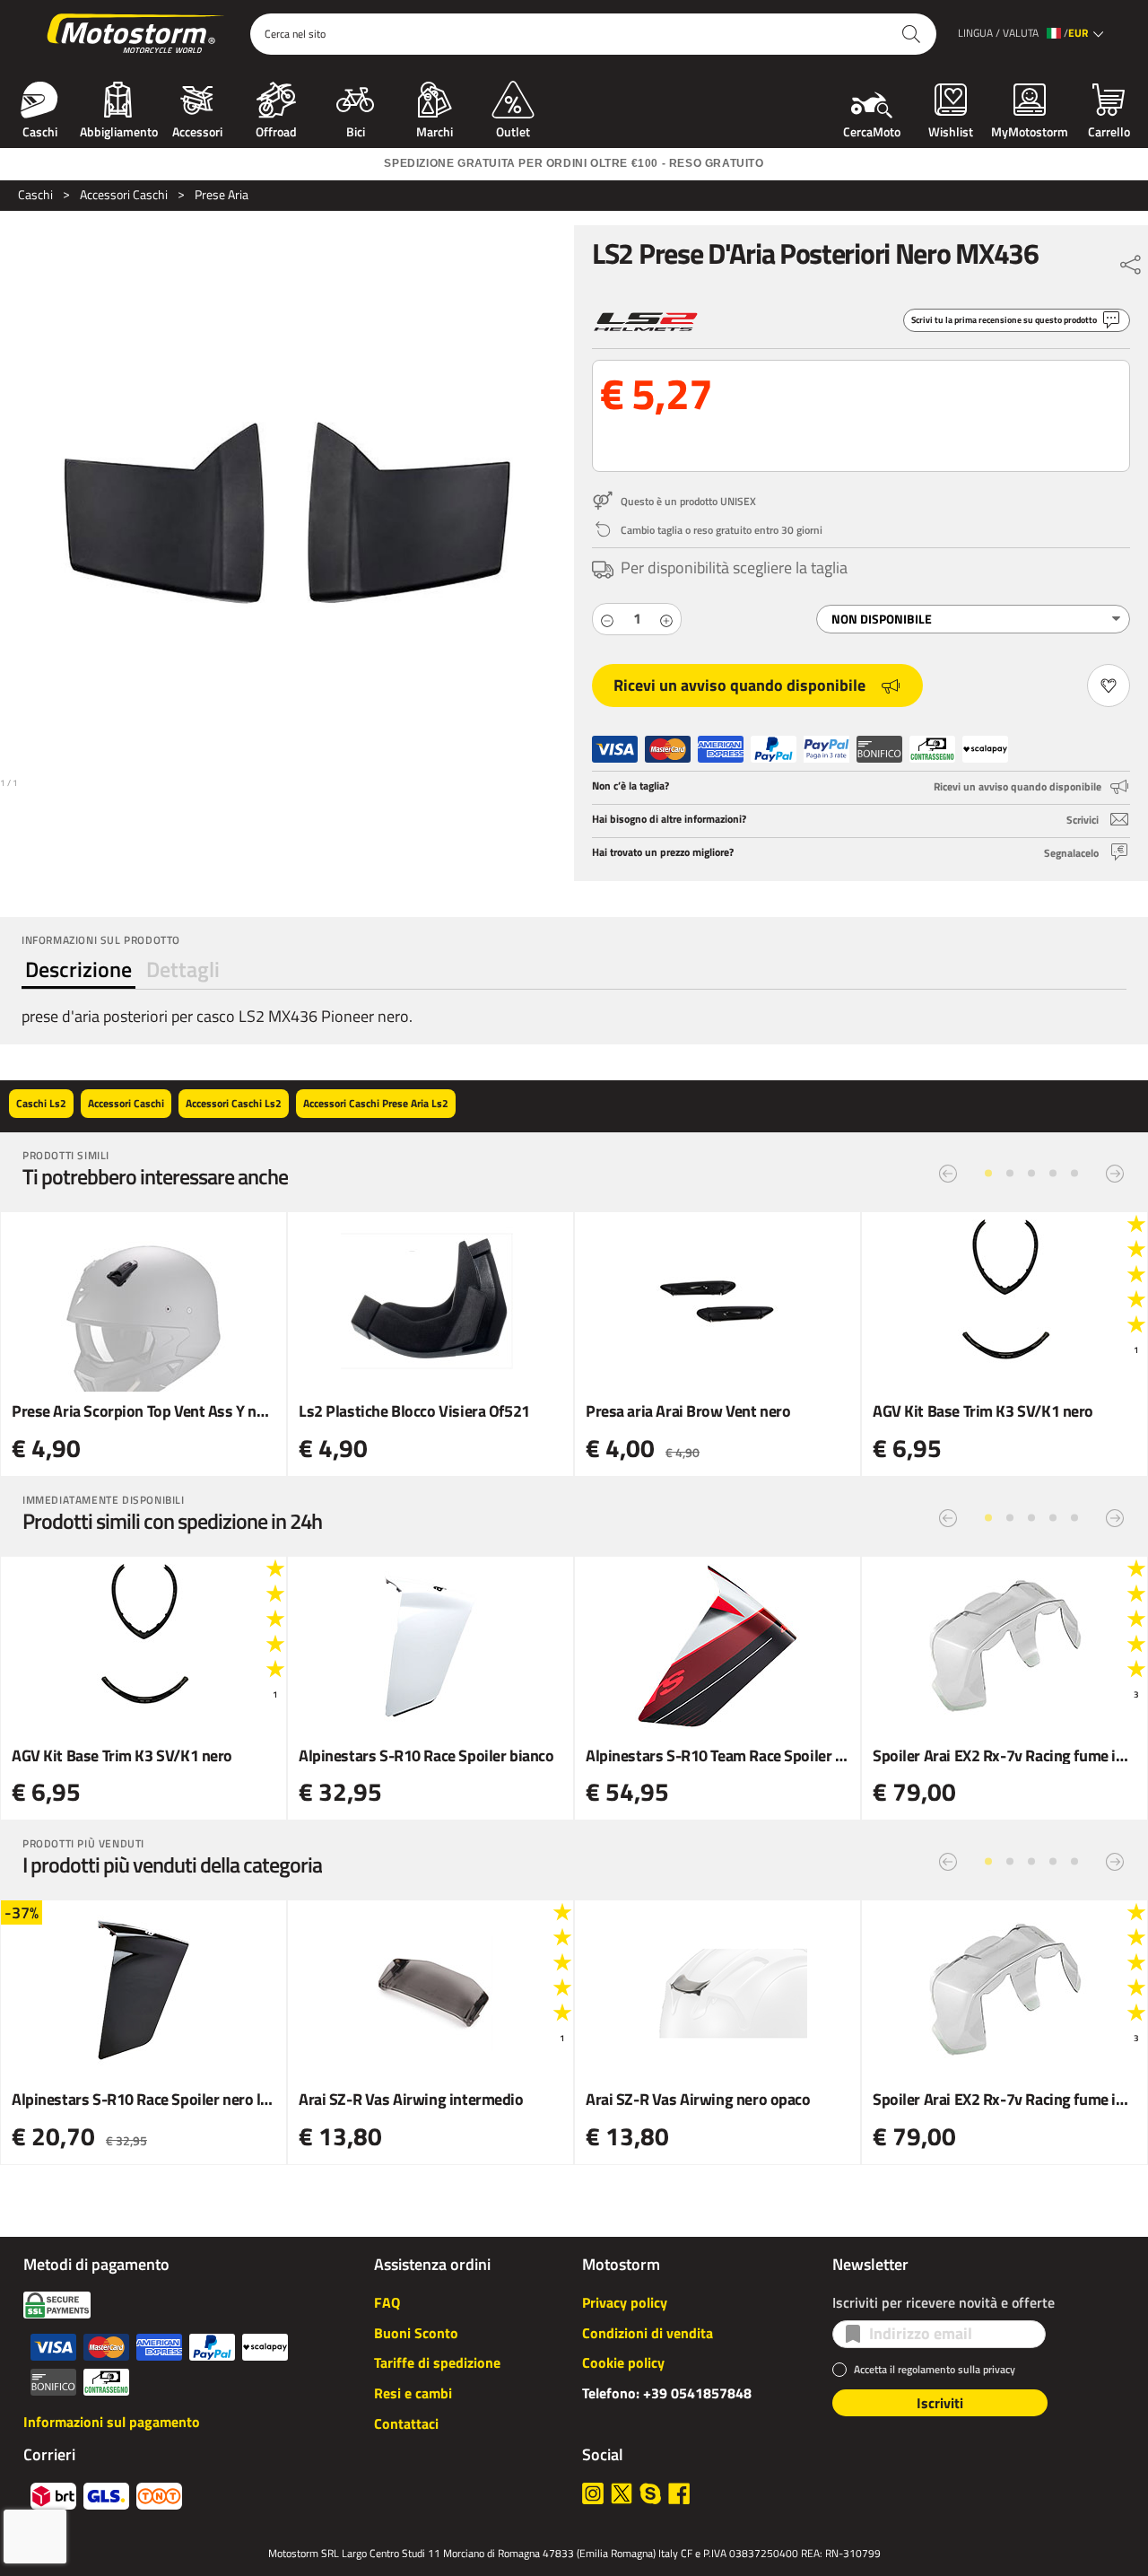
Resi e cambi (413, 2393)
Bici (356, 130)
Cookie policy (623, 2362)
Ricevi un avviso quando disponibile (739, 685)
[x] (622, 2493)
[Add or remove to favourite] (1109, 685)
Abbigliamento (119, 130)
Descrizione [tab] (78, 969)
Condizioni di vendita (648, 2333)
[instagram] (593, 2493)
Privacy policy (625, 2302)
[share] (1131, 260)
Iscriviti (940, 2403)
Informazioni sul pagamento (112, 2422)
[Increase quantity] (666, 619)
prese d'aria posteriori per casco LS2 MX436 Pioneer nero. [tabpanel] (217, 1016)
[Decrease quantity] (607, 619)
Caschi (40, 130)
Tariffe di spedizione (437, 2362)
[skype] (650, 2493)
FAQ (387, 2302)
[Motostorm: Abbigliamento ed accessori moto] (137, 34)
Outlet (513, 130)
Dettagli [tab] (183, 969)
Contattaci (406, 2423)
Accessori (197, 130)
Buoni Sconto (416, 2333)
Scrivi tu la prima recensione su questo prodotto (1004, 320)
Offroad (276, 130)
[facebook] (679, 2493)
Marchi (435, 130)
